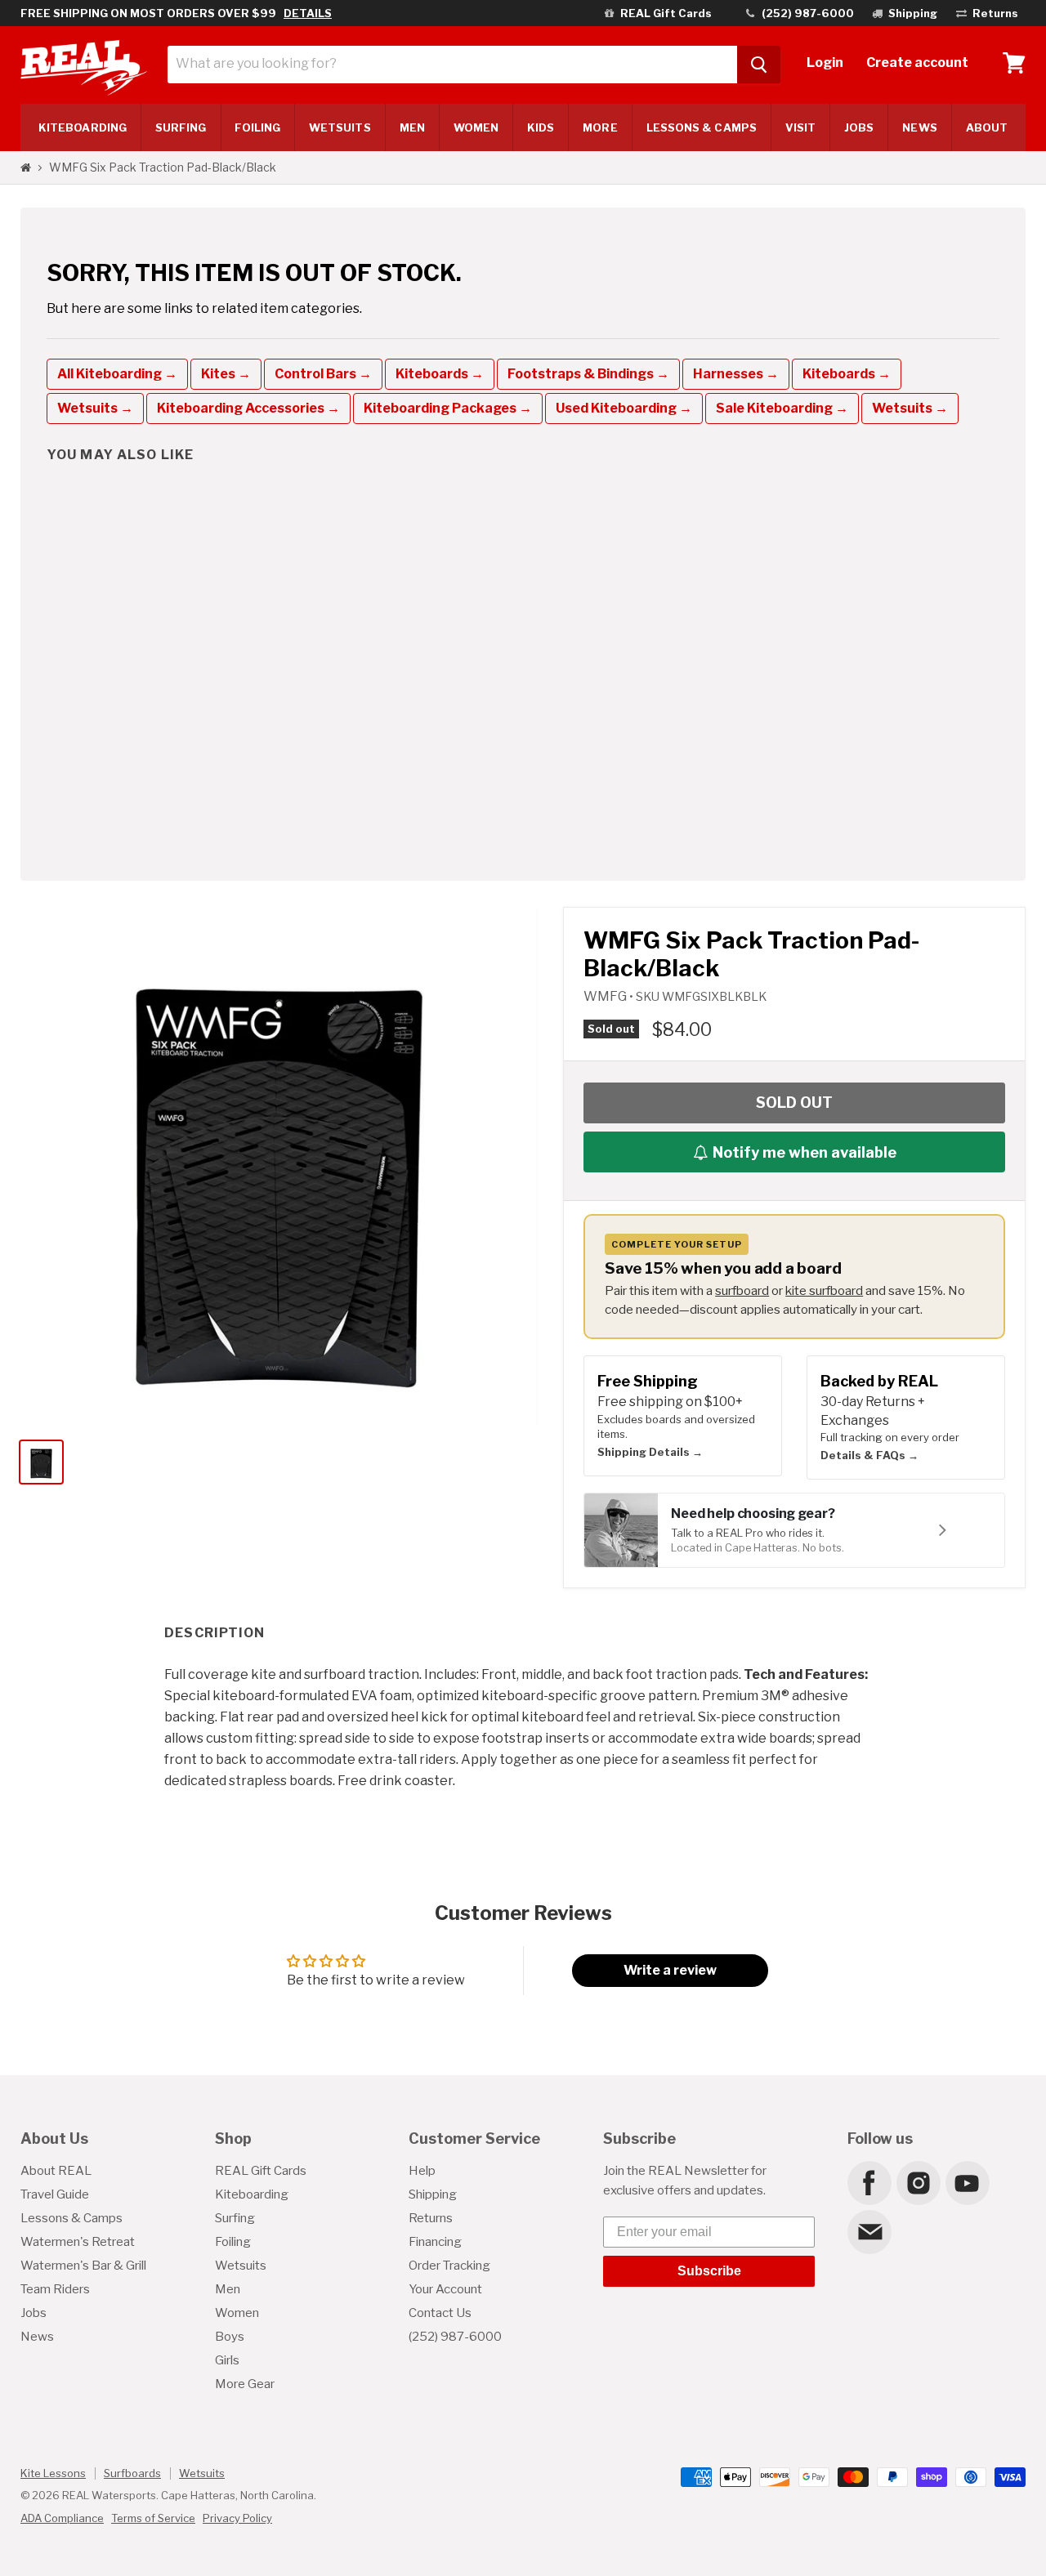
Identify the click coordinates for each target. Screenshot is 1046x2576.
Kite (83, 127)
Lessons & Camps (702, 127)
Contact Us (440, 2313)
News (919, 127)
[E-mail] (869, 2231)
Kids (541, 127)
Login (825, 63)
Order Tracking (449, 2266)
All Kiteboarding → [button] (117, 374)
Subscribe (709, 2271)
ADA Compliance (62, 2518)
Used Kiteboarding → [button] (624, 408)
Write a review (670, 1970)
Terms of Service (153, 2518)
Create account (917, 63)
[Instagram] (918, 2182)
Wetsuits (340, 127)
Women (476, 127)
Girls (227, 2360)
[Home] (26, 167)
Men (412, 127)
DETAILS (308, 13)
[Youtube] (967, 2182)
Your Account (445, 2289)
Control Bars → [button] (323, 374)
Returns (431, 2218)
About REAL (56, 2171)
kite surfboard (824, 1290)
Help (422, 2171)
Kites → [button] (226, 374)
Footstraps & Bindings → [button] (588, 374)
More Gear (245, 2384)
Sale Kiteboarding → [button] (782, 408)
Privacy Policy (237, 2518)
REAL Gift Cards (261, 2171)
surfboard (742, 1290)
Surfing (235, 2218)
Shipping (433, 2194)
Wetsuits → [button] (95, 408)
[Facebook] (869, 2182)
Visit (800, 127)
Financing (435, 2242)
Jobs (859, 127)
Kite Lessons (53, 2473)
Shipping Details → (650, 1452)
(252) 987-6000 (455, 2337)
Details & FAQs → (869, 1455)
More (600, 127)
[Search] (759, 65)
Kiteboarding (252, 2194)
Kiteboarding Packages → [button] (448, 408)
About (987, 127)
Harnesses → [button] (736, 374)
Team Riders (55, 2289)
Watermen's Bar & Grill (83, 2266)
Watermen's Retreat (78, 2242)
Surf (181, 127)
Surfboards (132, 2473)
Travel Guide (55, 2194)
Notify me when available (805, 1152)
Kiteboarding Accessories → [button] (248, 408)
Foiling (257, 127)
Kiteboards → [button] (440, 374)
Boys (230, 2337)
